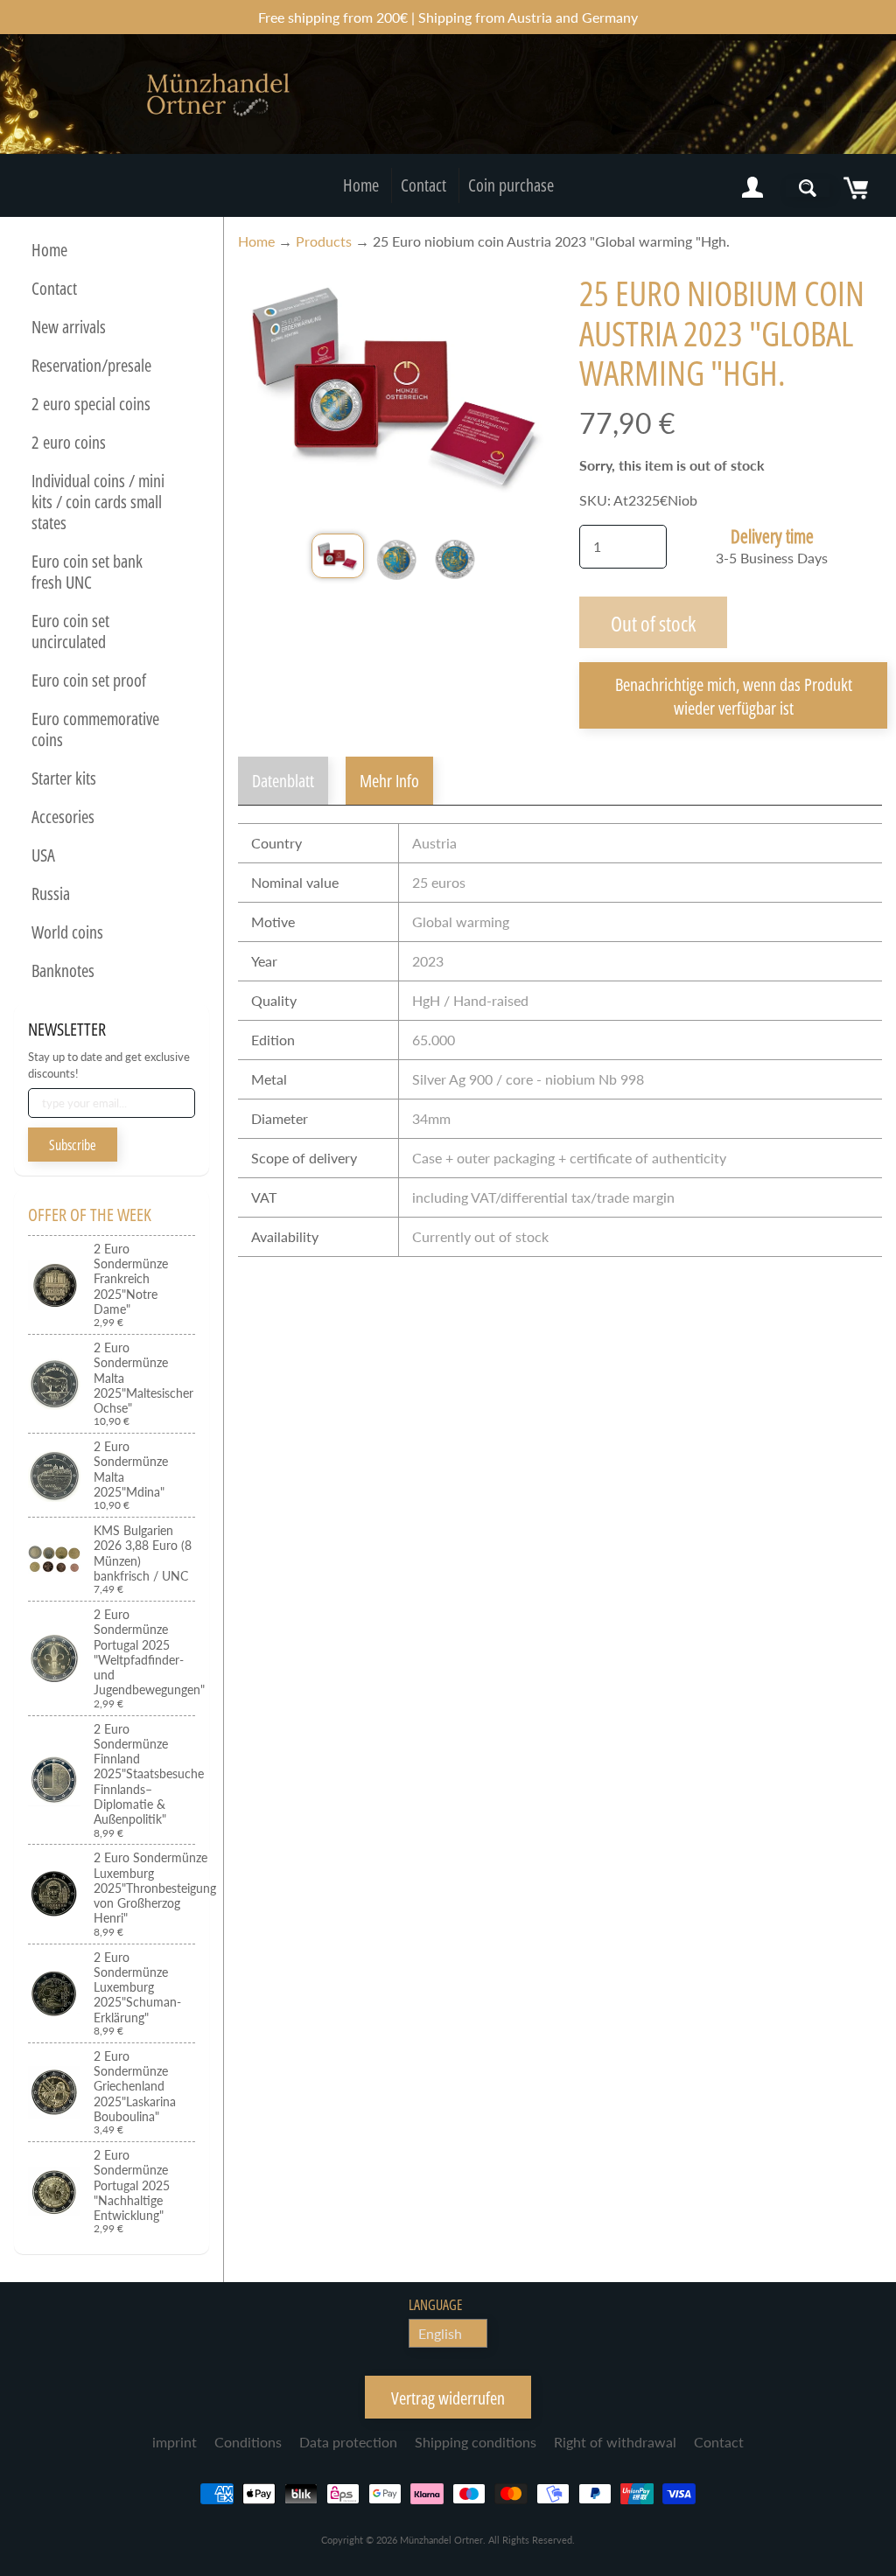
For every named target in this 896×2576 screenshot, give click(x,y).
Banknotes (63, 970)
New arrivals (69, 327)
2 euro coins (69, 442)
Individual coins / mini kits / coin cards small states (98, 502)
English (440, 2333)
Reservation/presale (91, 365)
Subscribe (73, 1145)
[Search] (808, 188)
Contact (423, 185)
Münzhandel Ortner (441, 2540)
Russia (51, 894)
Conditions (248, 2442)
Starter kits (64, 778)
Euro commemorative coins (95, 729)
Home (361, 185)
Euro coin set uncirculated (70, 631)
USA (43, 855)
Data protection (348, 2442)
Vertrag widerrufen (448, 2398)
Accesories (63, 817)
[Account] (752, 188)
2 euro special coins (91, 404)
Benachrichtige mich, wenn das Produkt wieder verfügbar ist (734, 696)
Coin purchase (511, 185)
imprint (175, 2442)
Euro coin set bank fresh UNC (87, 572)
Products (324, 241)
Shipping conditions (476, 2442)
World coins (67, 932)
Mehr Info (389, 781)
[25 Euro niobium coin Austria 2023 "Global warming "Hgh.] (338, 556)
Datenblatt (283, 781)
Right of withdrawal (615, 2442)
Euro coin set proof (89, 680)
